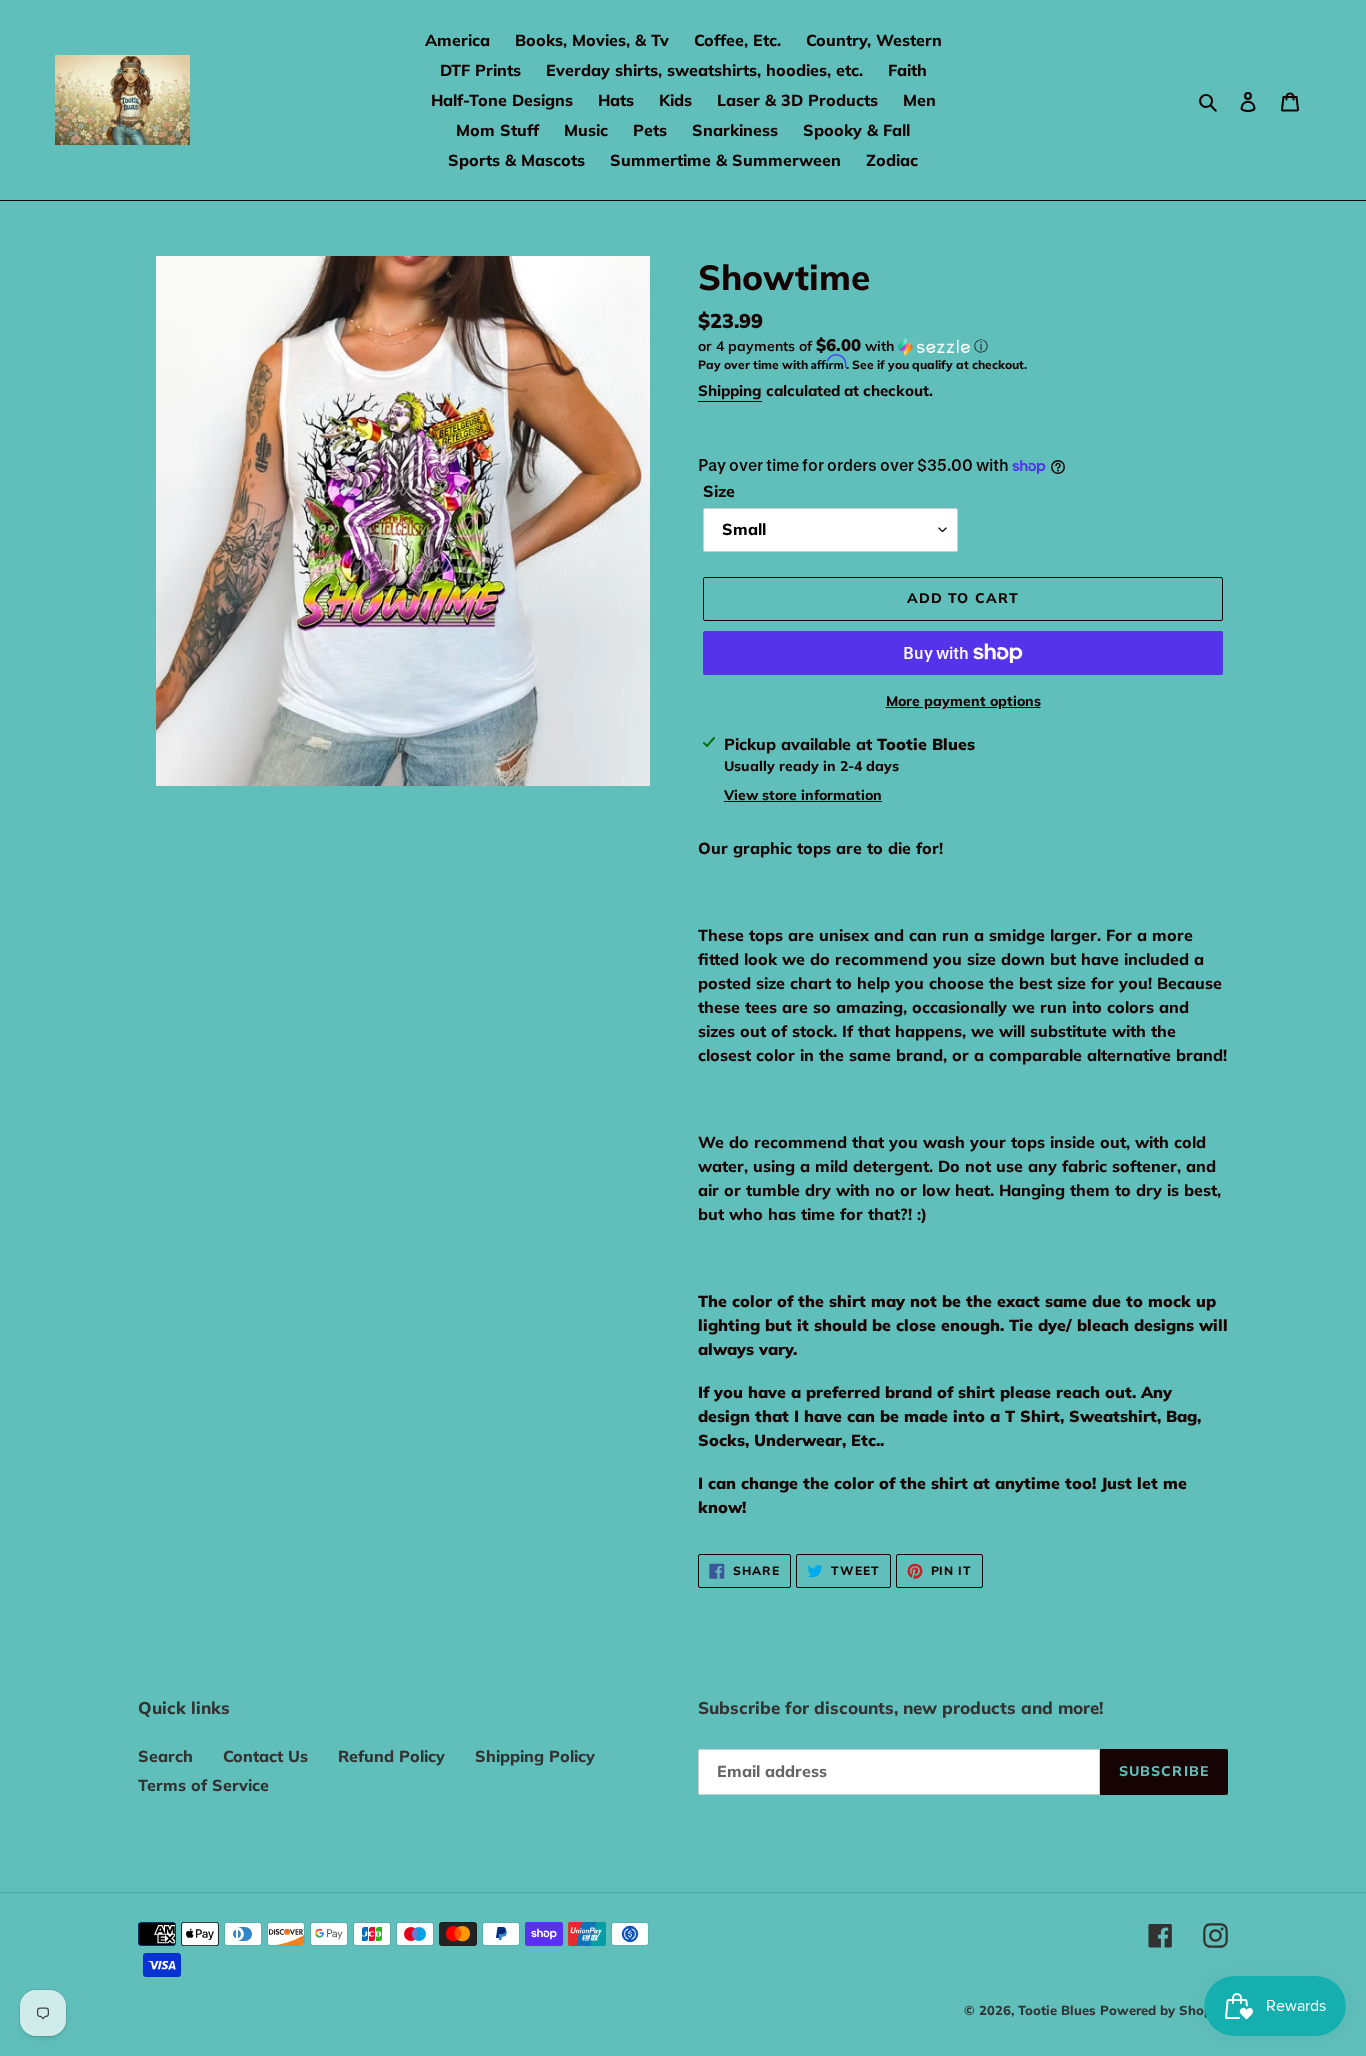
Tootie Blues (1059, 2010)
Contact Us (265, 1756)
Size (719, 491)
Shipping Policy (535, 1756)
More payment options (963, 701)
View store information (803, 795)
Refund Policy (391, 1756)
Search (165, 1756)
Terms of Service (203, 1785)
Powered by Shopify (1164, 2010)
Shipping (730, 390)
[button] (843, 346)
